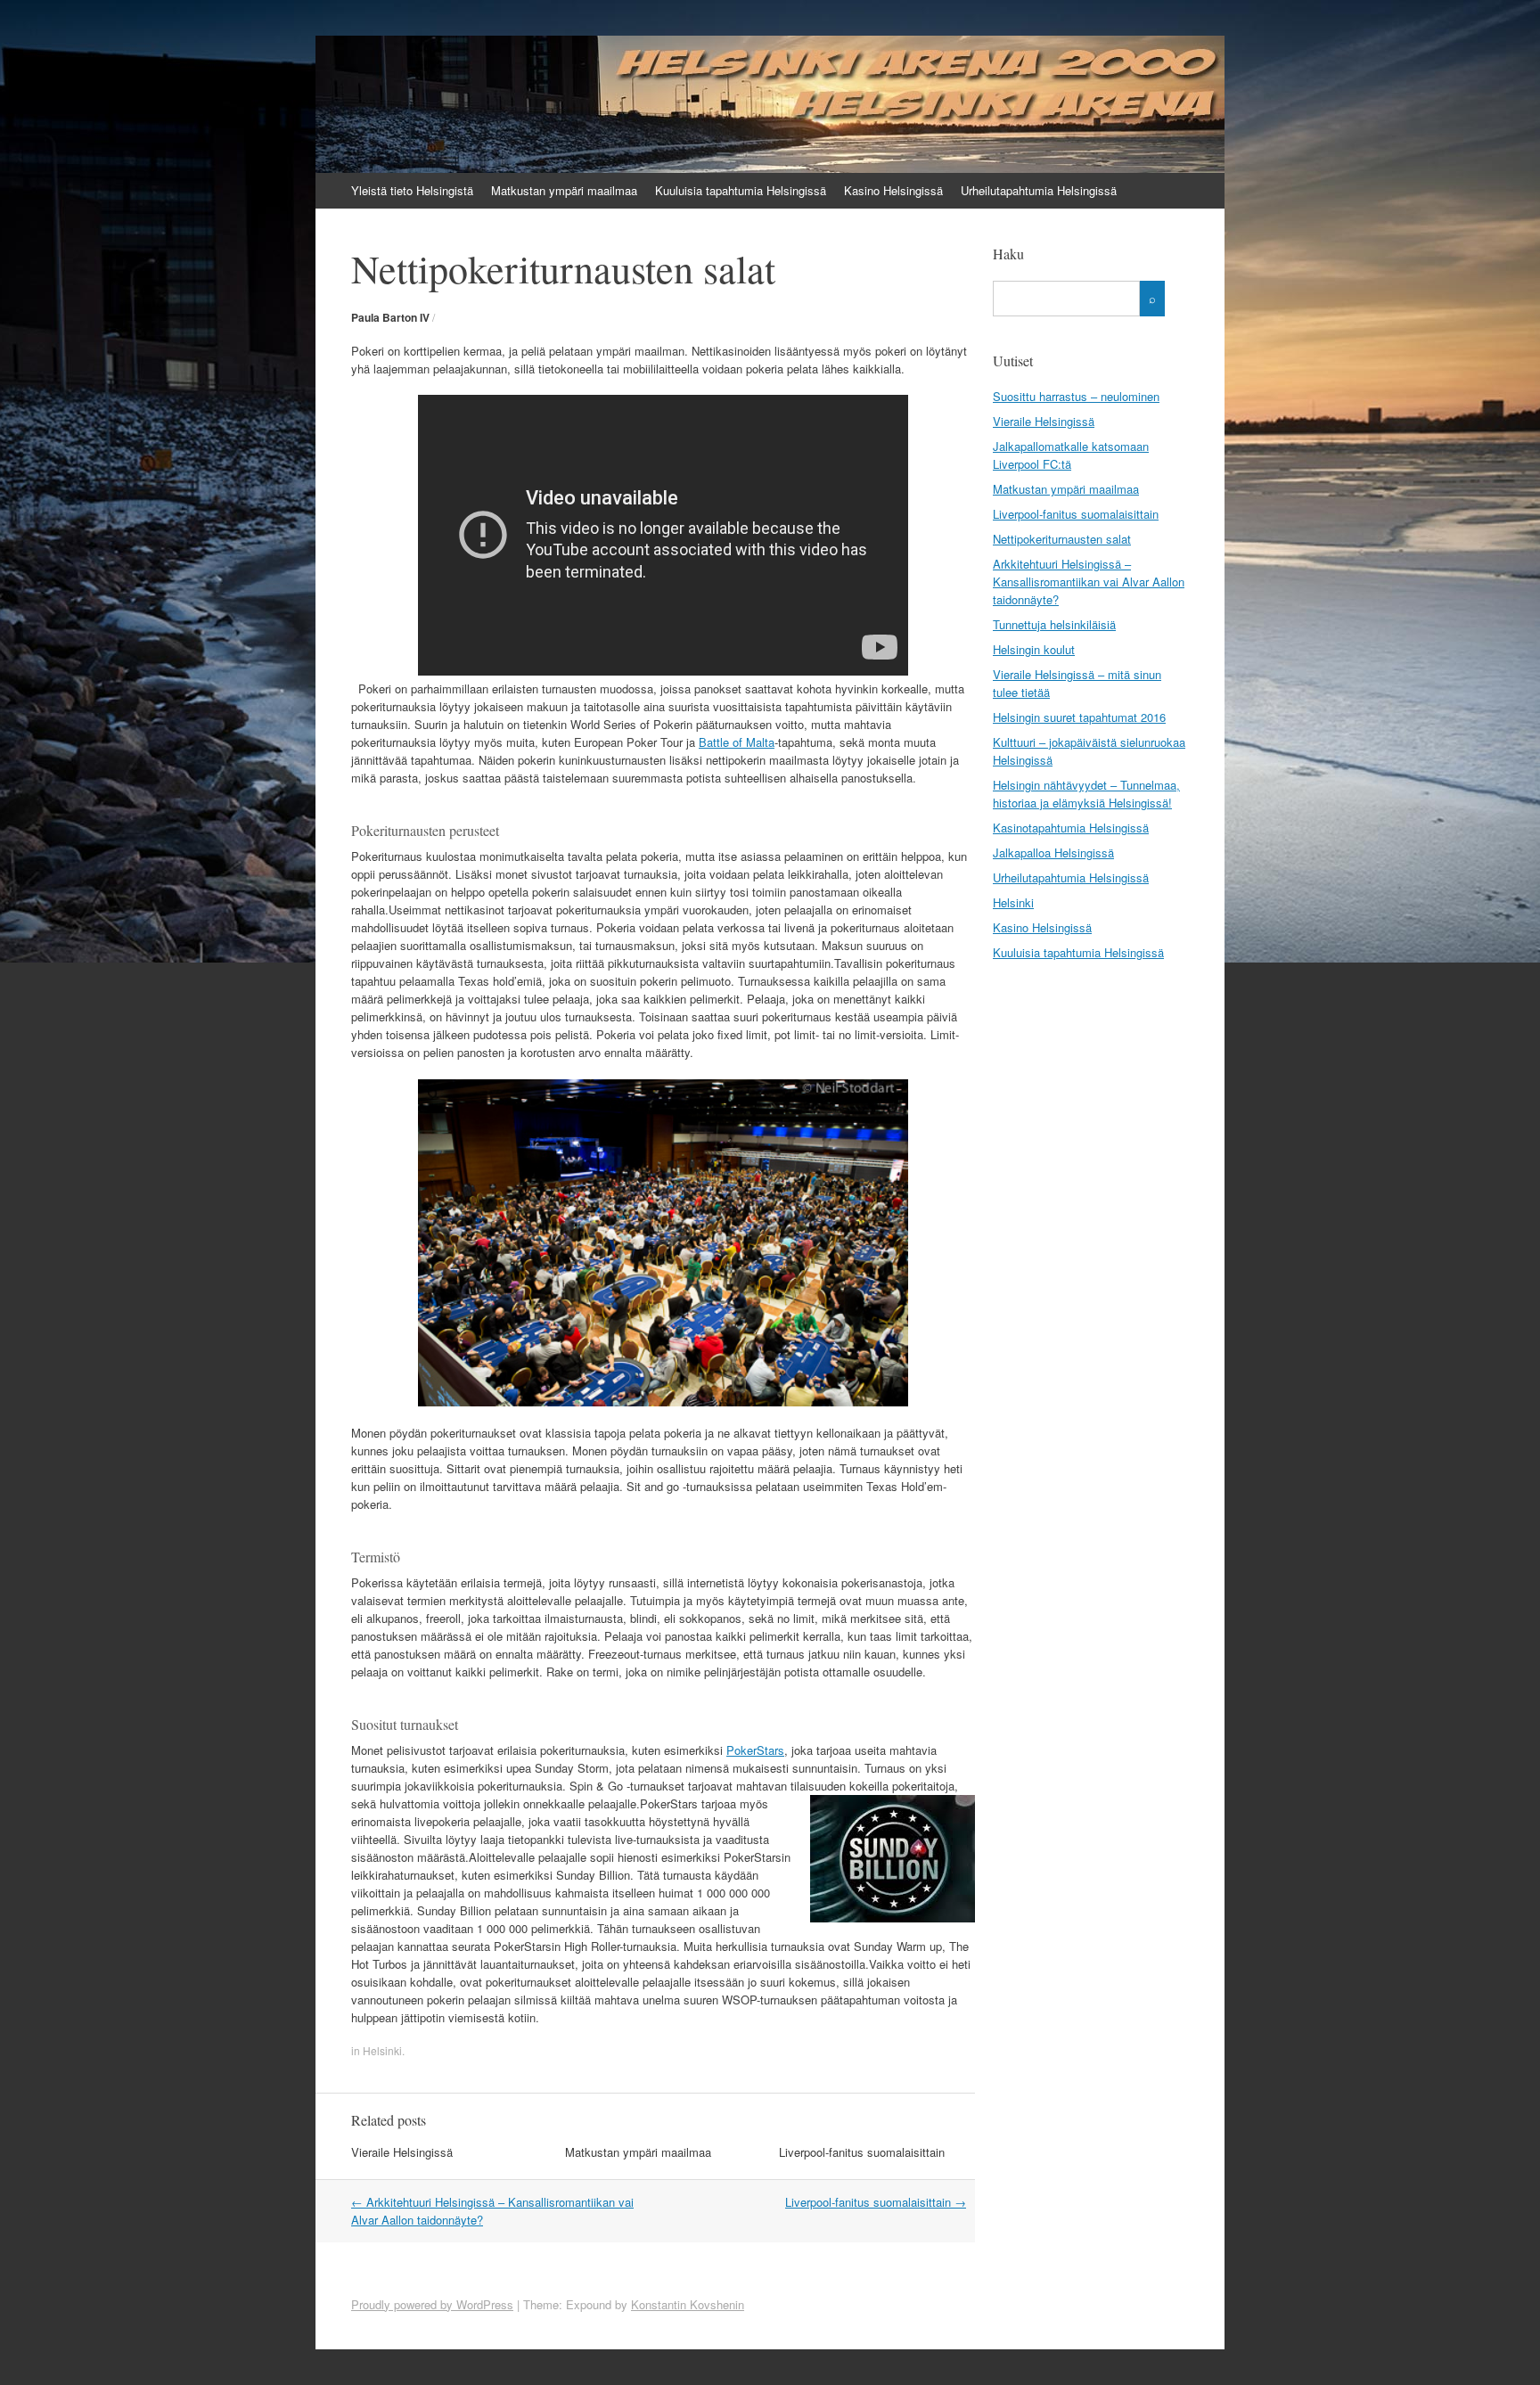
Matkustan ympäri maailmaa (564, 190)
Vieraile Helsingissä (402, 2152)
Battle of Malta (737, 742)
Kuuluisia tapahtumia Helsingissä (741, 190)
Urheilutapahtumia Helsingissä (1039, 190)
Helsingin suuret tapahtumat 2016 (1079, 717)
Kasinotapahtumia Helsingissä (1071, 828)
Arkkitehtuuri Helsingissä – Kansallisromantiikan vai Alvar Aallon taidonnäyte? (1089, 582)
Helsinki (382, 2050)
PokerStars (755, 1750)
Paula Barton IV (390, 317)
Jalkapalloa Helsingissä (1053, 852)
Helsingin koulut (1034, 649)
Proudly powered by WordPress (432, 2304)
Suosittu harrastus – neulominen (1076, 396)
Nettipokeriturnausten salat (1062, 539)
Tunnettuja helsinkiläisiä (1054, 624)
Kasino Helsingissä (893, 190)
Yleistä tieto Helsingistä (412, 190)
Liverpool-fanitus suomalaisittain (862, 2152)
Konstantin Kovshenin (688, 2304)
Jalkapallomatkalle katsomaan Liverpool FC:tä (1071, 455)
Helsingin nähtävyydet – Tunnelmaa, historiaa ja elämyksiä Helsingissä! (1086, 794)
